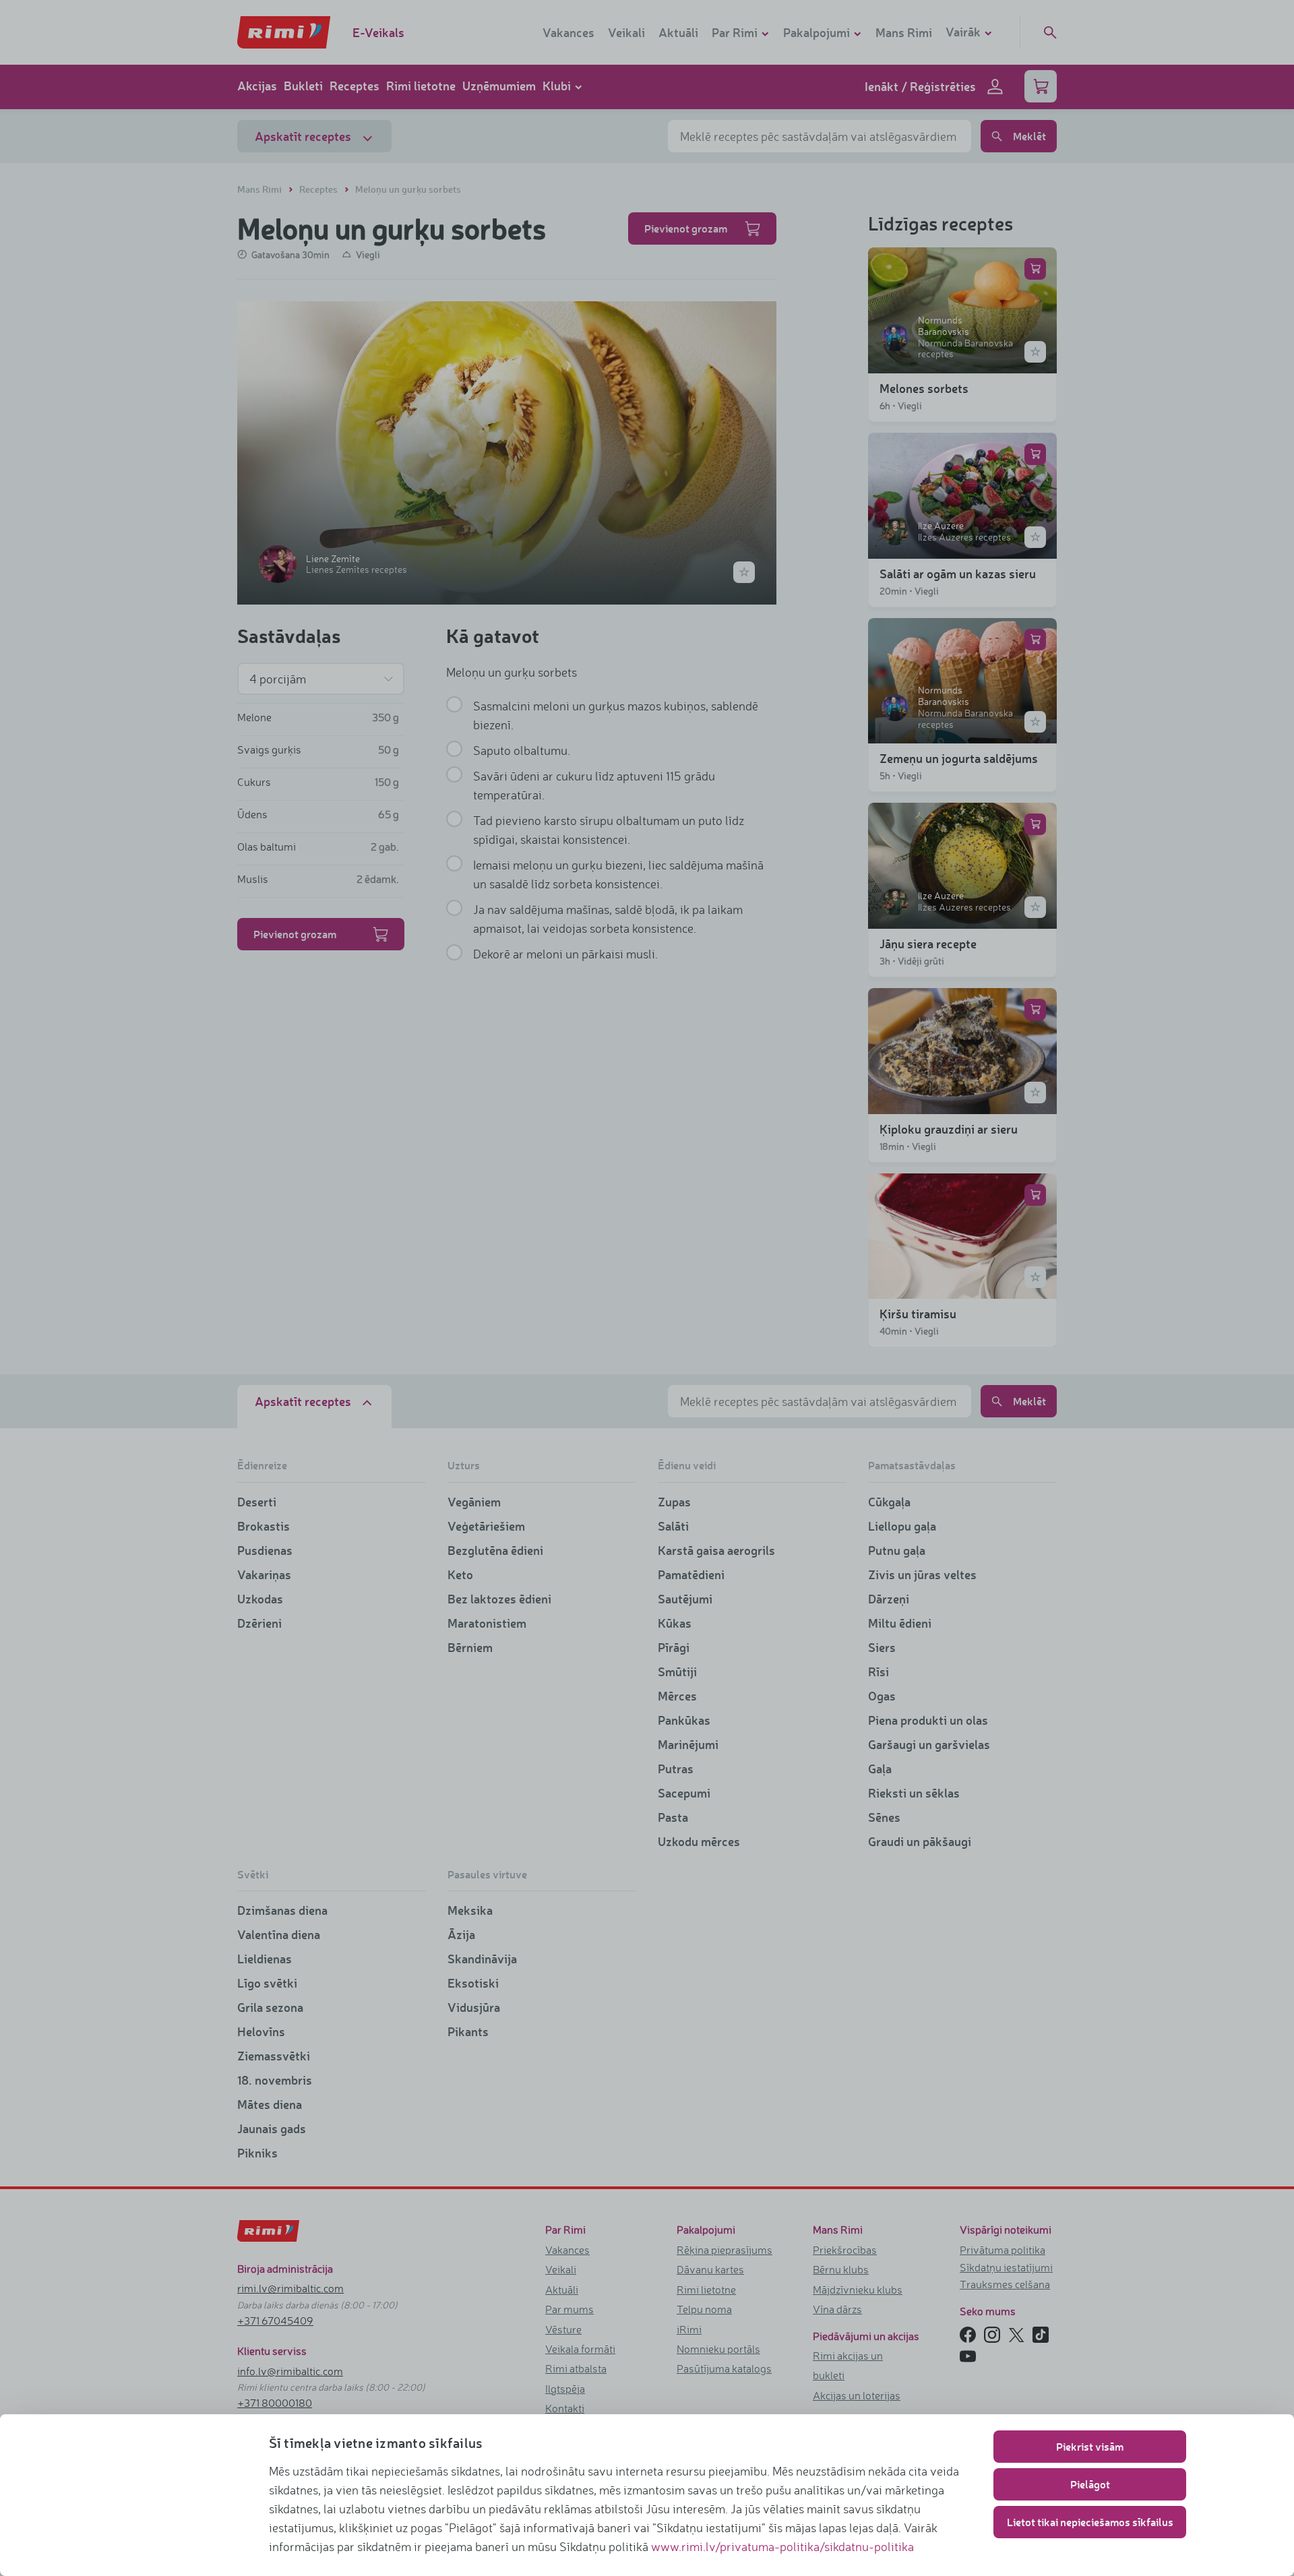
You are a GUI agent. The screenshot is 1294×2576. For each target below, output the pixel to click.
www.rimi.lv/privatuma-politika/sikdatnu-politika (782, 2546)
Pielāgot (1090, 2484)
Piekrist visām (1090, 2446)
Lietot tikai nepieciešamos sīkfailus (1090, 2522)
